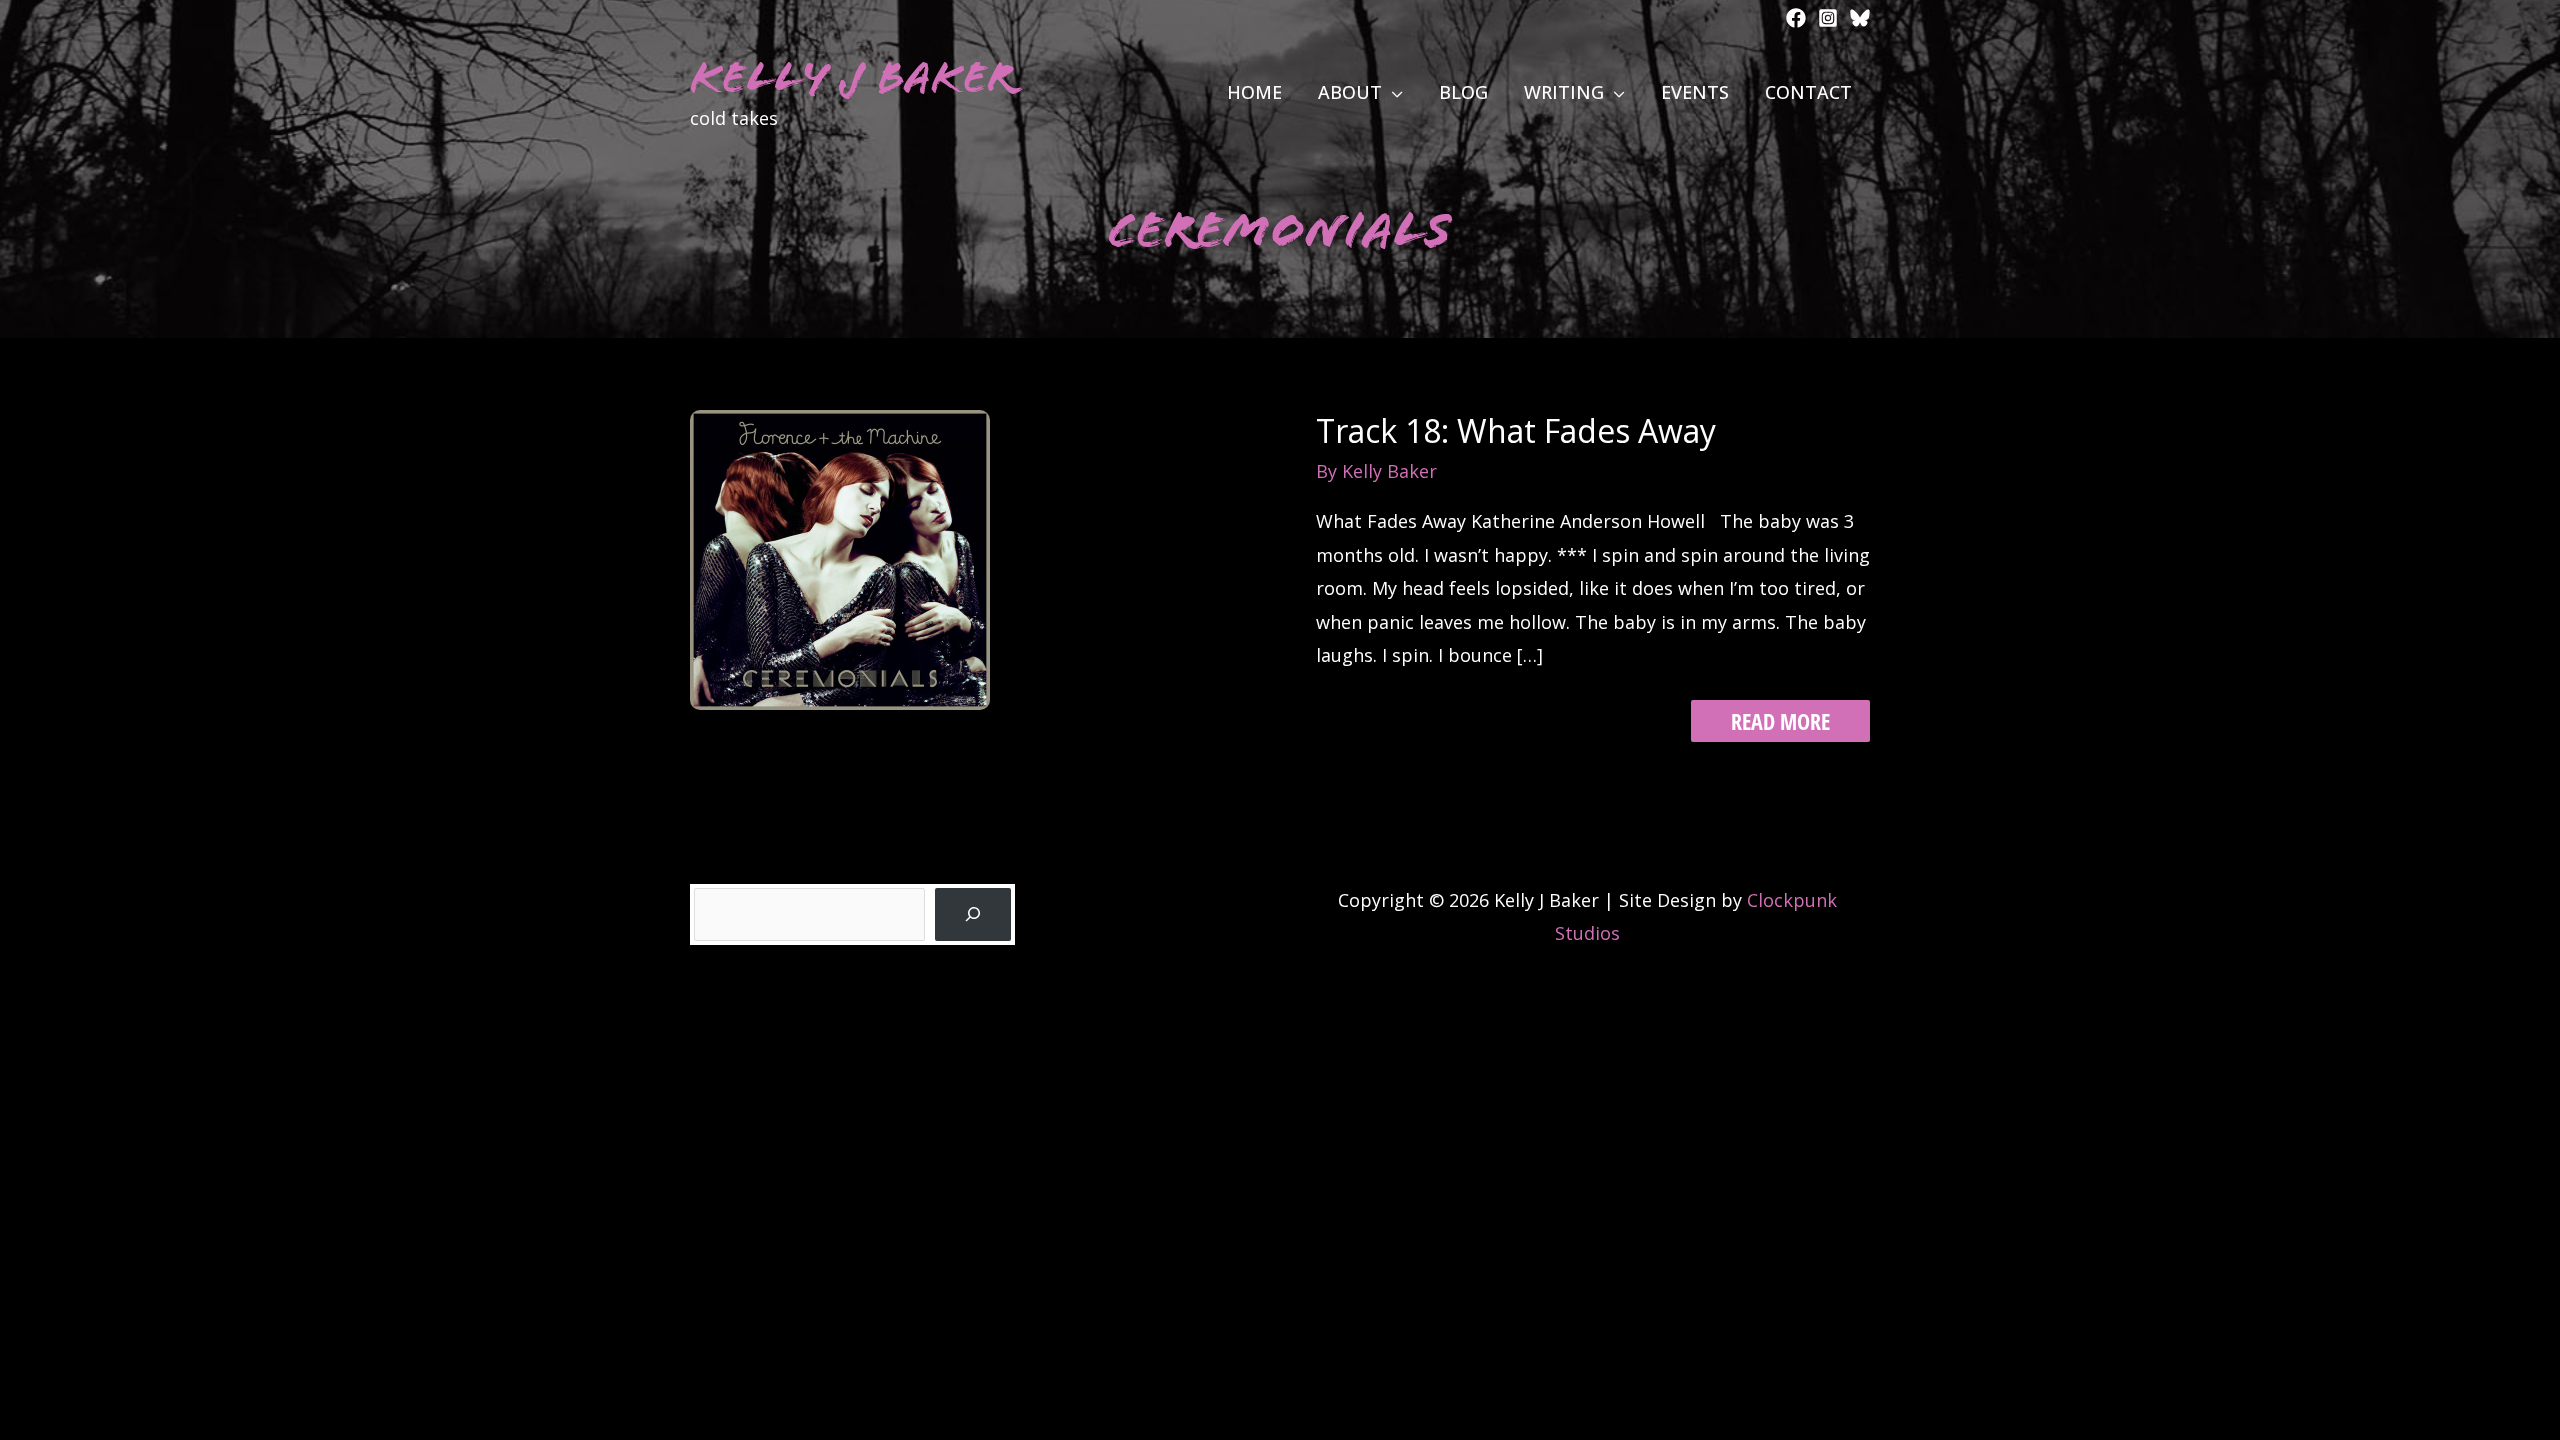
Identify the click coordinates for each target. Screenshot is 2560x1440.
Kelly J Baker (852, 77)
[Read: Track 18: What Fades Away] (840, 558)
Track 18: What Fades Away (1516, 430)
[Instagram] (1828, 18)
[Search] (973, 914)
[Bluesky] (1860, 18)
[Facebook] (1796, 18)
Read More (1780, 723)
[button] (1392, 92)
